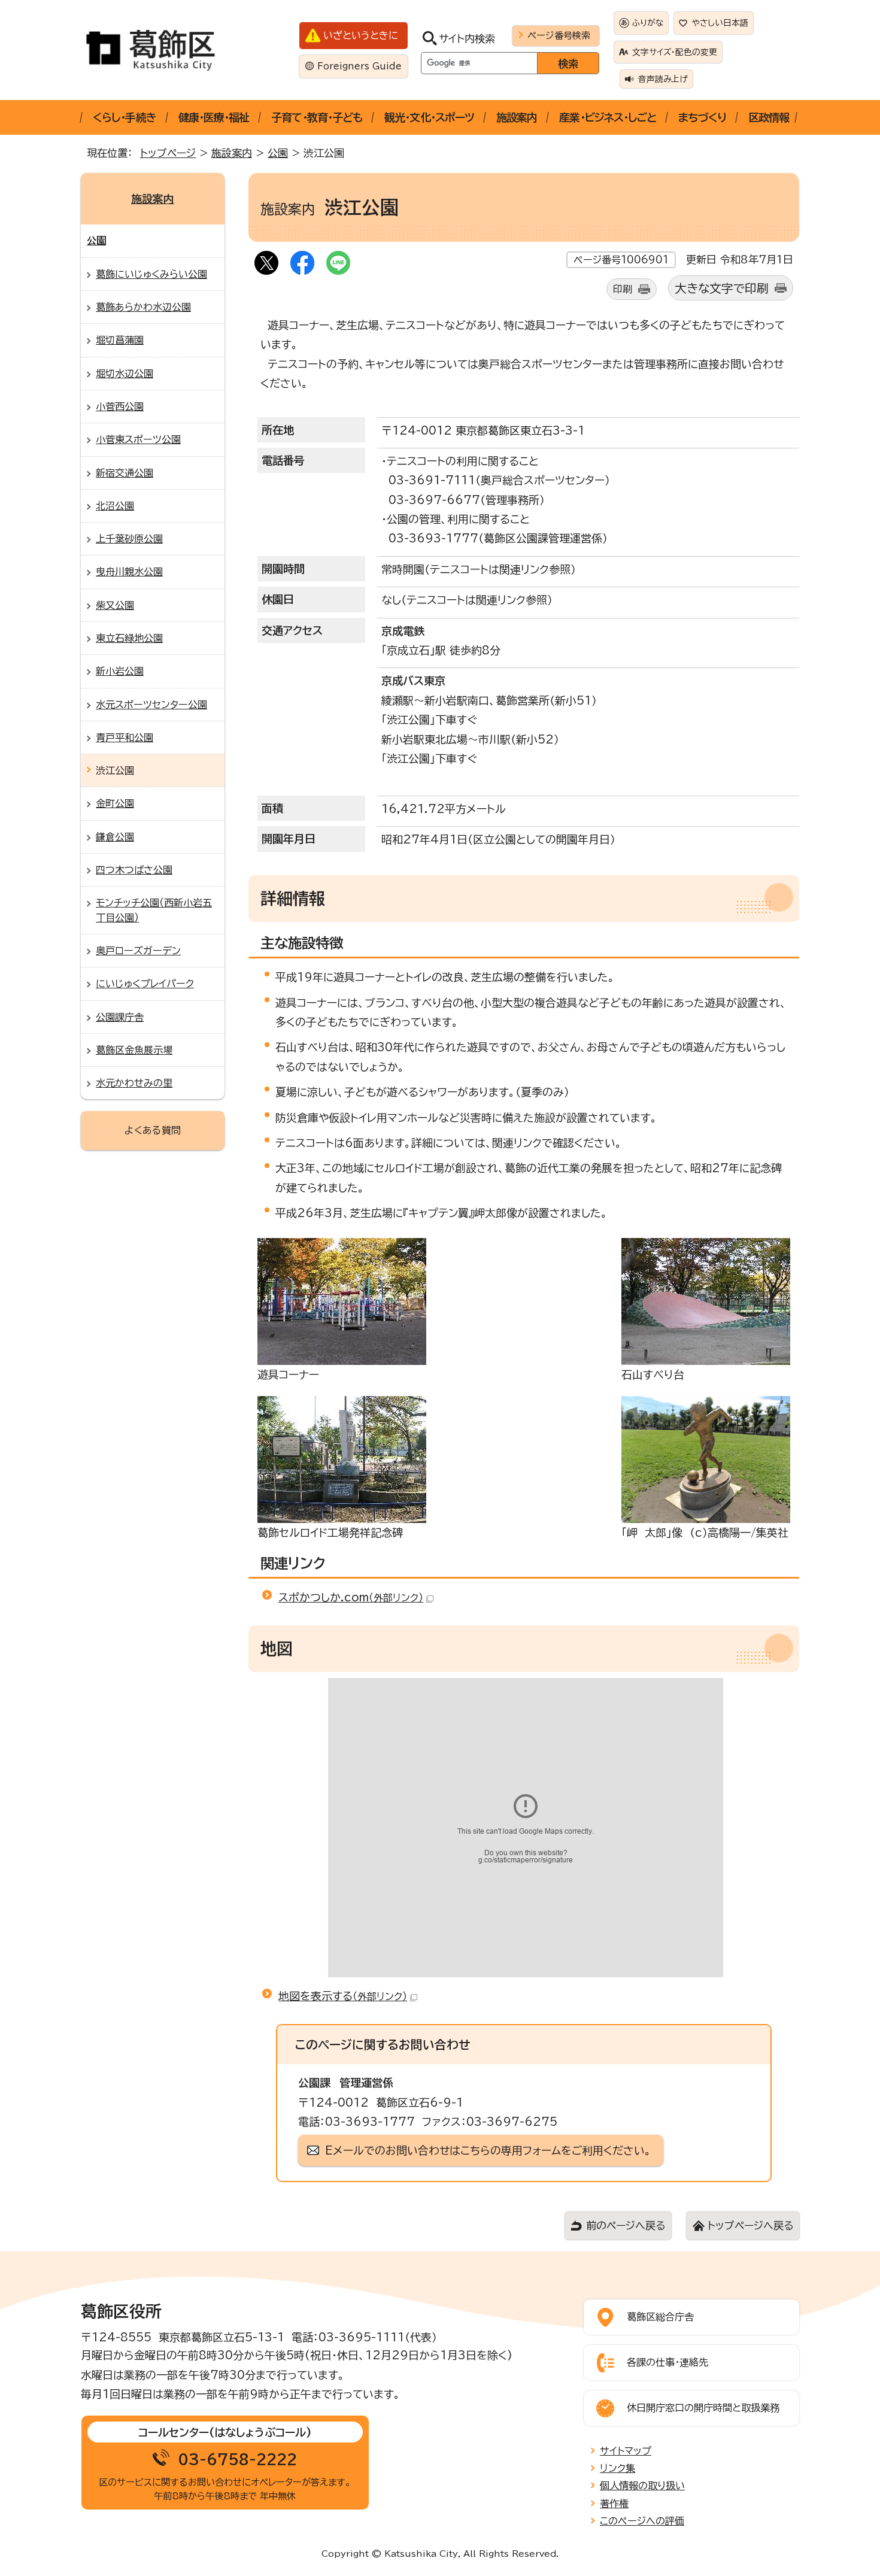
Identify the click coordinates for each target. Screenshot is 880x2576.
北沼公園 (115, 506)
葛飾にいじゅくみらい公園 (151, 274)
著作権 (614, 2504)
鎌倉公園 (115, 837)
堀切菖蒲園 (120, 340)
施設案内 (517, 117)
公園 (278, 153)
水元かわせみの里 (134, 1083)
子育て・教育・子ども (317, 117)
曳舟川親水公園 (129, 572)
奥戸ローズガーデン (138, 951)
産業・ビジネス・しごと (608, 117)
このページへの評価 (642, 2521)
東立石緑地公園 (129, 638)
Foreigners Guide (359, 66)
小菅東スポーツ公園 (138, 439)
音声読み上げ (663, 79)
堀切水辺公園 (125, 374)
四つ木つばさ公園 (134, 870)
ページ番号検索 (559, 35)
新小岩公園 (120, 671)
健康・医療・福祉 (214, 117)
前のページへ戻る (626, 2225)
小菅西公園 (120, 406)
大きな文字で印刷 (722, 288)
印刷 (623, 289)
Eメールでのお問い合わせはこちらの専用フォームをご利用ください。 (488, 2150)
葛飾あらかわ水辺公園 (143, 307)
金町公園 (115, 803)
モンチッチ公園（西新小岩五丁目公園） (154, 910)
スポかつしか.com (351, 1597)
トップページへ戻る (750, 2225)
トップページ (168, 153)
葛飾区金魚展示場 (134, 1050)
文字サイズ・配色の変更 (675, 52)
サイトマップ (626, 2451)
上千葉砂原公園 (129, 539)
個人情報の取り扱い (642, 2486)
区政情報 (769, 117)
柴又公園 (115, 605)
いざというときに (361, 35)
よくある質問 (153, 1130)
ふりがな (648, 23)
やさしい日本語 (720, 23)
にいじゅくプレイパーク (145, 984)
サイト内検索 (467, 39)
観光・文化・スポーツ (429, 117)
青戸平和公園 (125, 738)
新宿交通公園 (125, 473)
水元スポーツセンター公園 (151, 705)
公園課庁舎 (120, 1017)
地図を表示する (343, 1996)
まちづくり (702, 117)
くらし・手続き (125, 117)
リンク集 (617, 2468)
